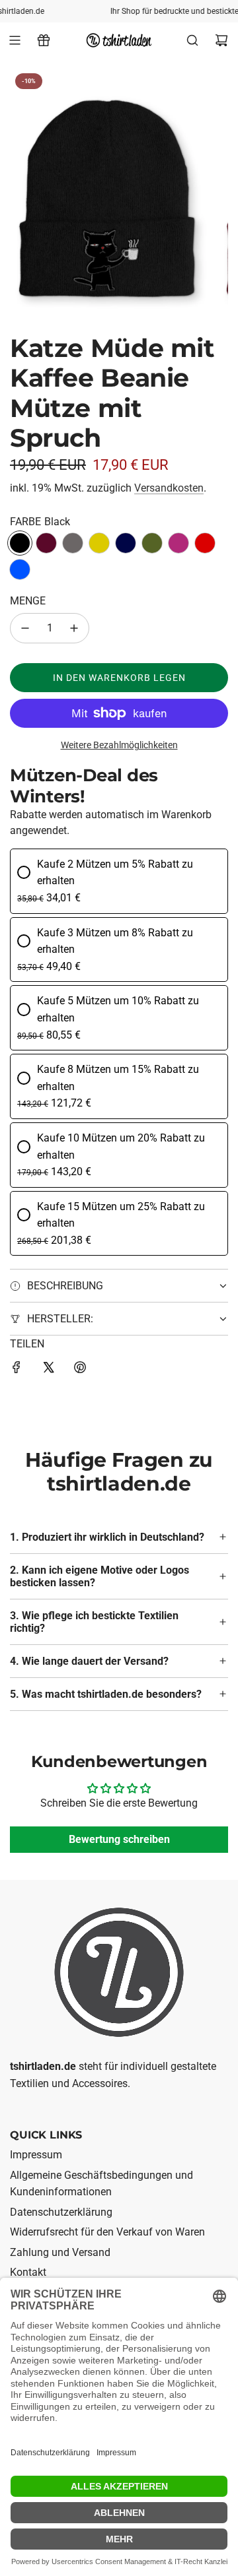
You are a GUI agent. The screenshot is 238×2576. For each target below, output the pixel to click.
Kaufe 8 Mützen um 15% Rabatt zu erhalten (118, 1078)
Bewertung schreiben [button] (119, 1840)
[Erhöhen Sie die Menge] (74, 628)
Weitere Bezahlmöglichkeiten (119, 745)
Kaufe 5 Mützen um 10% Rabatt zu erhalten (118, 1009)
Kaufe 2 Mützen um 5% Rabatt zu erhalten (115, 873)
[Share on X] (48, 1370)
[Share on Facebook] (17, 1370)
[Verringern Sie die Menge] (25, 628)
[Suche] (192, 40)
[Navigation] (15, 40)
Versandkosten (169, 488)
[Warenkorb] (221, 40)
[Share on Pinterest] (80, 1370)
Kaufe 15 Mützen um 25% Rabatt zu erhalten (121, 1215)
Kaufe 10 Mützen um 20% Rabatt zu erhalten (121, 1146)
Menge (28, 601)
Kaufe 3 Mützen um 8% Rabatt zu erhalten (115, 941)
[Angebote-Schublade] (44, 40)
